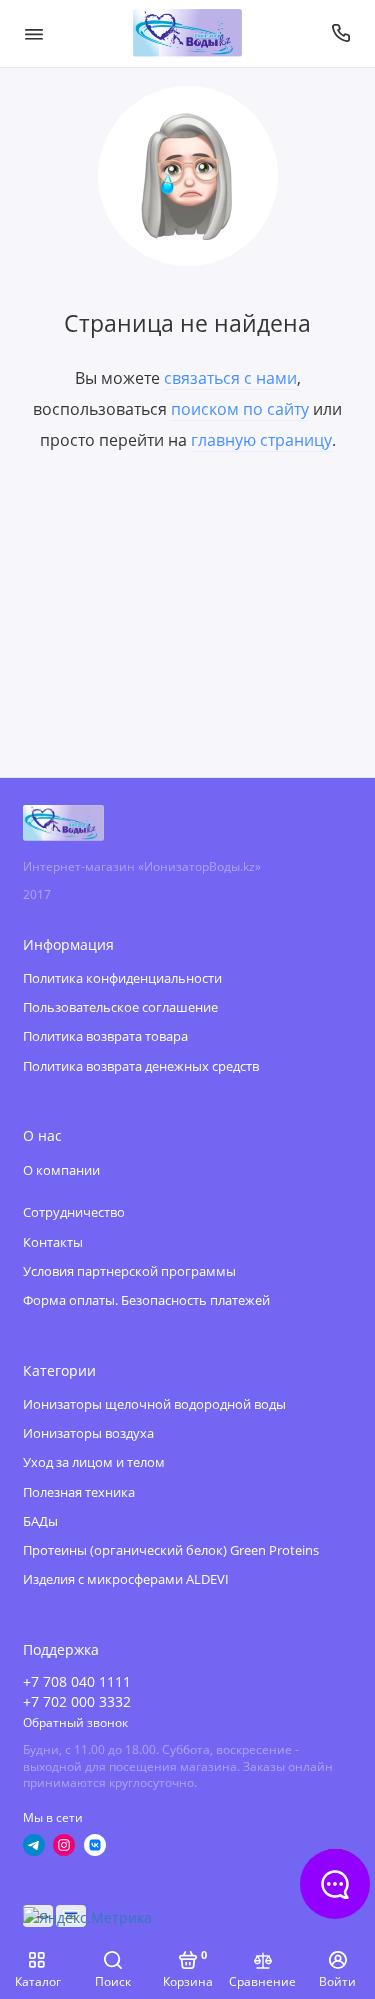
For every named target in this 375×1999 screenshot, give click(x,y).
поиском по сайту (240, 409)
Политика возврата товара (105, 1036)
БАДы (40, 1521)
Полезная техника (79, 1492)
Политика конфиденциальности (122, 978)
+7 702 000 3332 (77, 1702)
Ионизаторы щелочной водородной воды (154, 1404)
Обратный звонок (75, 1722)
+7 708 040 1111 (77, 1682)
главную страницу (261, 440)
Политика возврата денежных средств (141, 1066)
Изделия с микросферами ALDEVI (126, 1579)
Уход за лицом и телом (94, 1462)
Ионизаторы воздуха (88, 1433)
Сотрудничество (74, 1212)
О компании (61, 1170)
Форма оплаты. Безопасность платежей (146, 1300)
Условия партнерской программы (129, 1271)
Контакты (53, 1242)
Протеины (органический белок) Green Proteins (171, 1550)
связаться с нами (230, 378)
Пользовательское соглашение (120, 1007)
